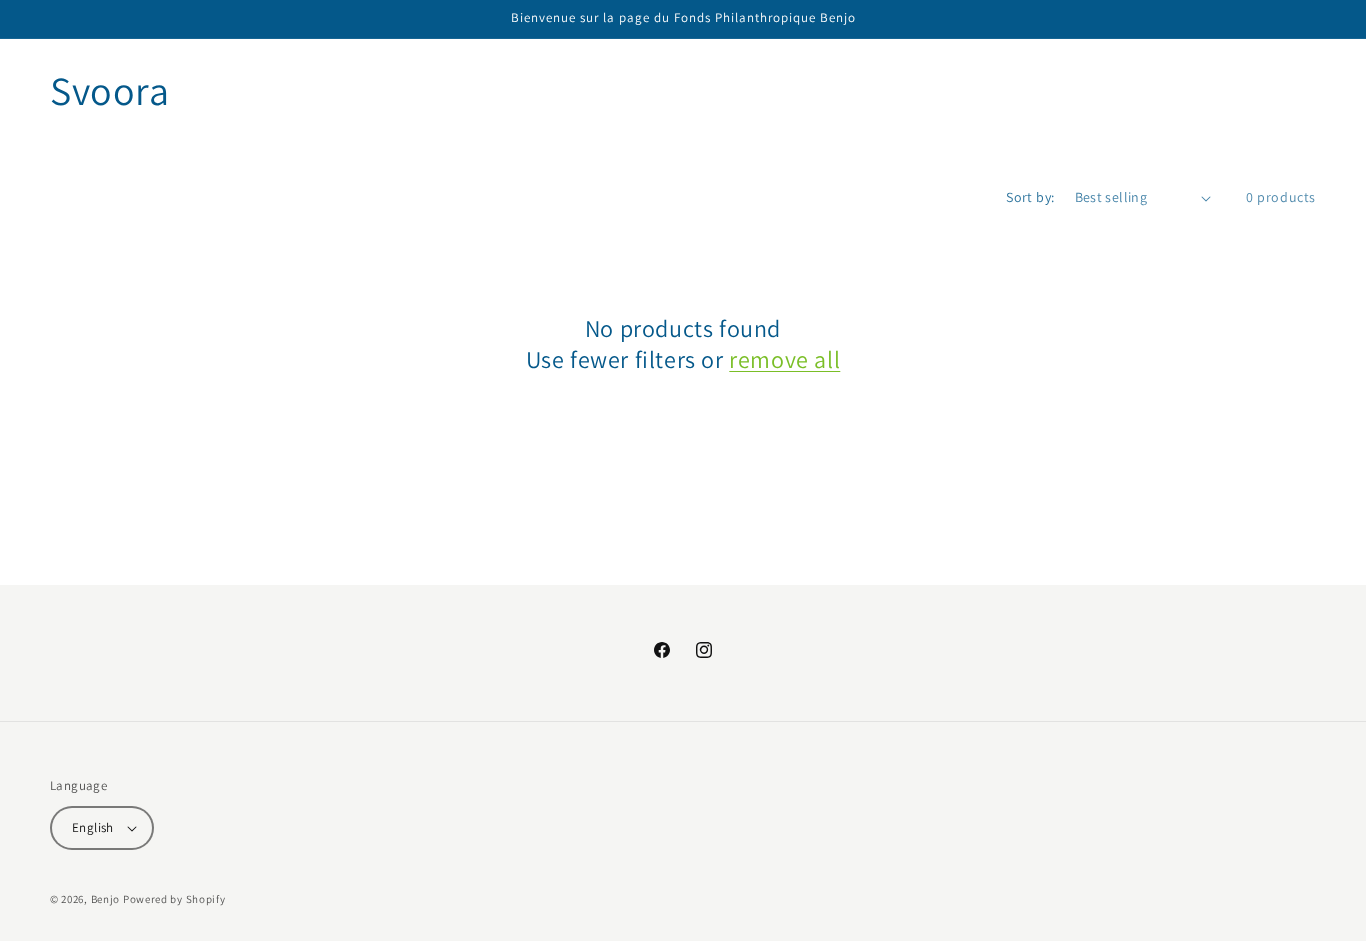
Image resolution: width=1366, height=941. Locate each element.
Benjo (106, 899)
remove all (784, 359)
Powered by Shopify (174, 899)
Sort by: (1030, 197)
